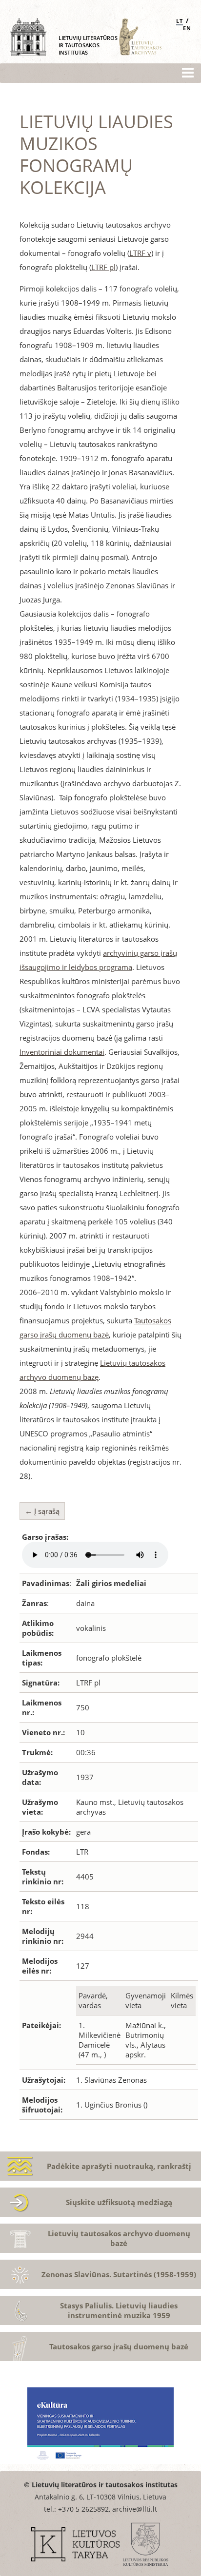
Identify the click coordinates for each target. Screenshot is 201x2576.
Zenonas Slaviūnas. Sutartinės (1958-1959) (119, 2274)
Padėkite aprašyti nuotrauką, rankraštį (119, 2166)
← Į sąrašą (42, 1511)
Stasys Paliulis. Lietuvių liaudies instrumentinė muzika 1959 (119, 2310)
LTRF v (140, 253)
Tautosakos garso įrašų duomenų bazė (119, 2346)
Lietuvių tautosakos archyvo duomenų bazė (119, 2238)
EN (187, 28)
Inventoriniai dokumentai (62, 1052)
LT (180, 21)
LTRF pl (103, 267)
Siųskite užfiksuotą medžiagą (119, 2202)
